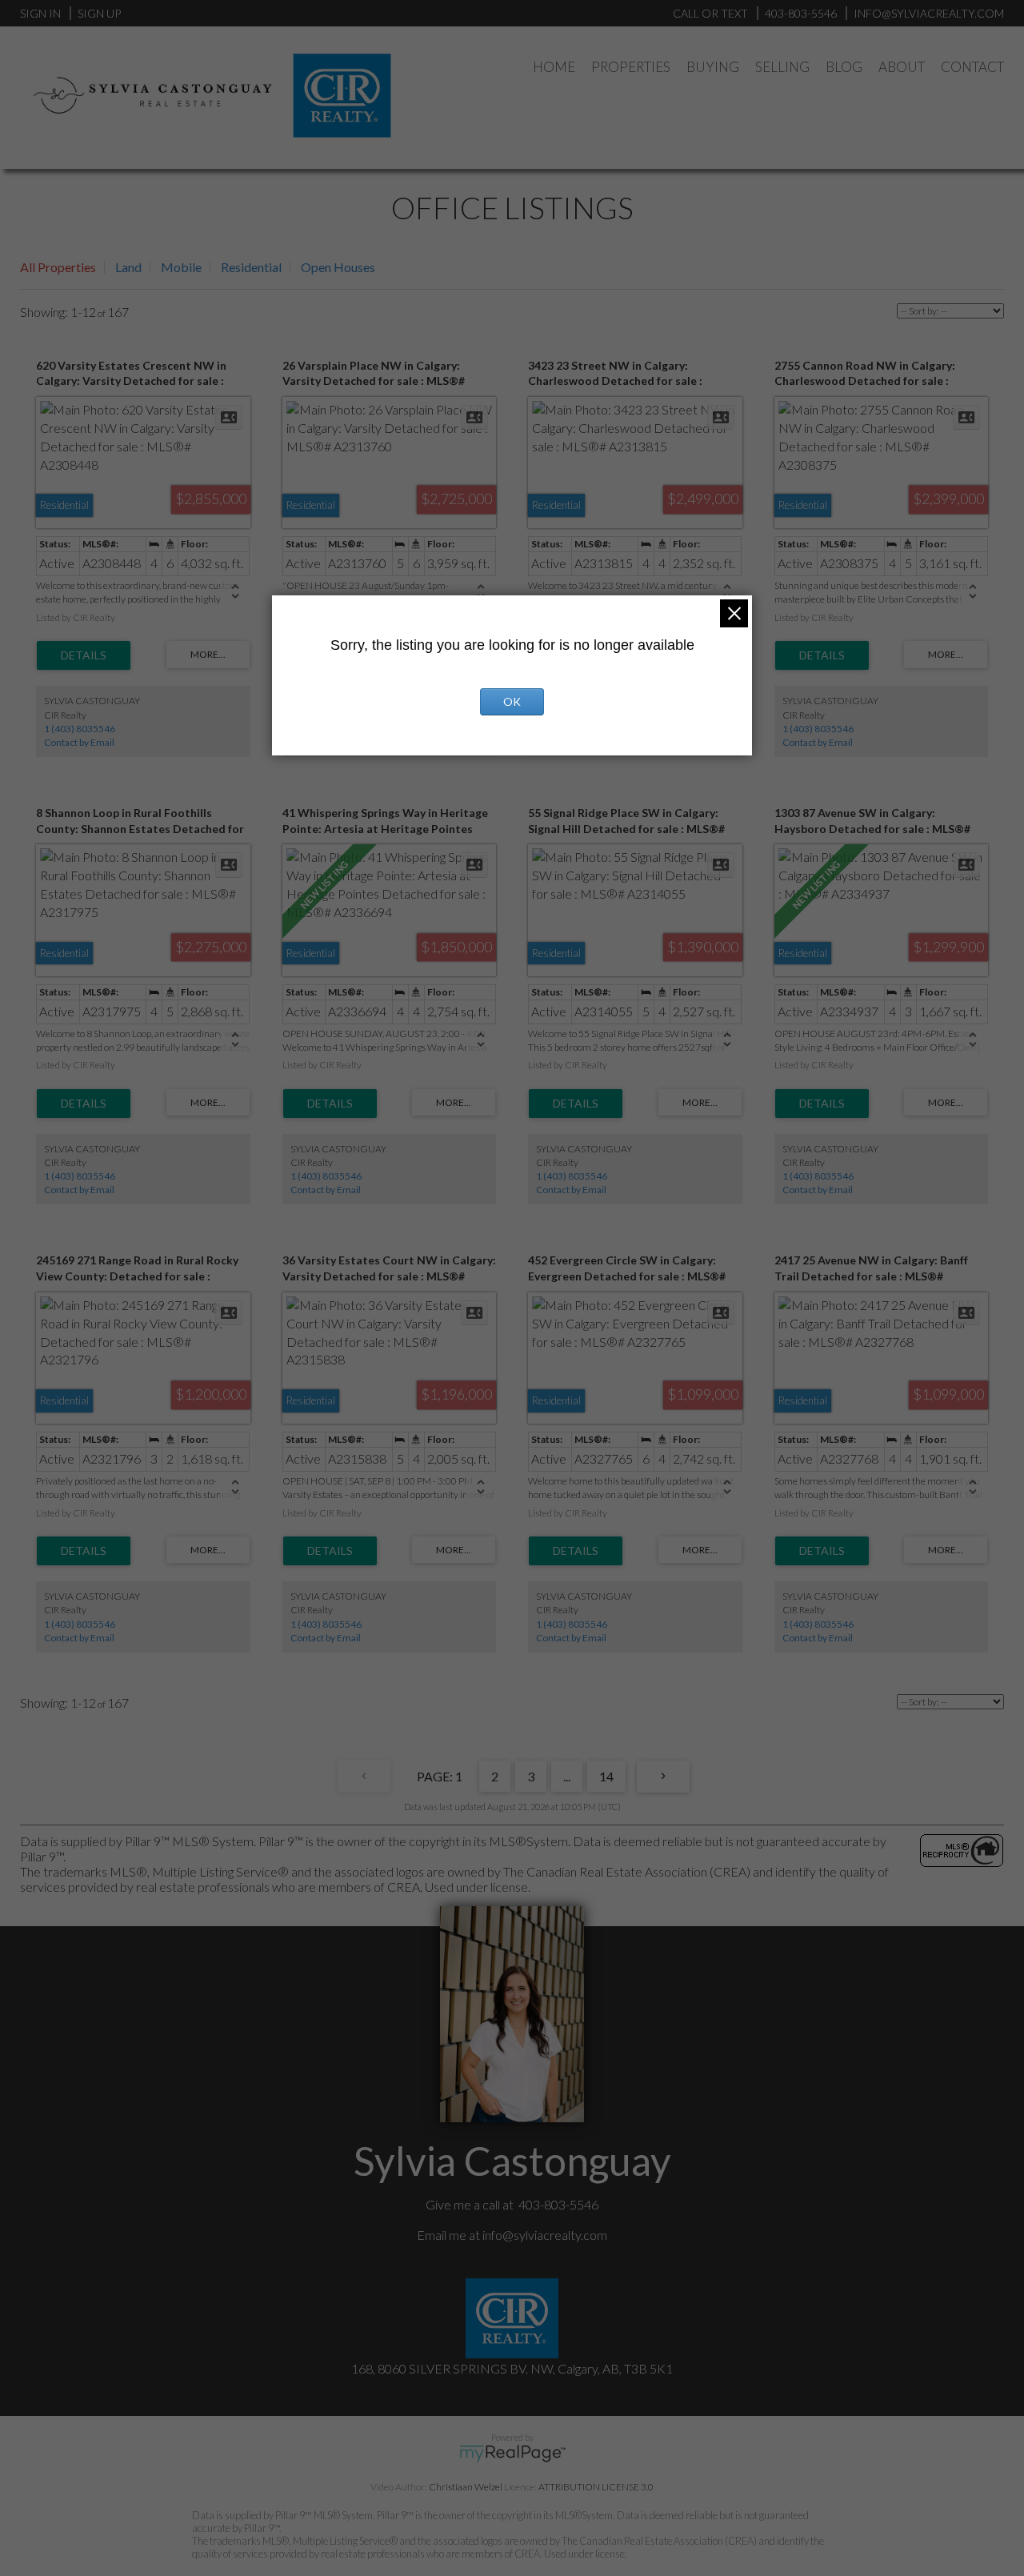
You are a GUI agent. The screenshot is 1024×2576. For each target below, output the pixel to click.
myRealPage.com (512, 2454)
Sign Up (99, 13)
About (902, 67)
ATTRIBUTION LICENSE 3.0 (596, 2487)
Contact (972, 67)
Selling (782, 67)
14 (606, 1776)
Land (128, 267)
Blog (844, 67)
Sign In (40, 13)
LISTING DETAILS (84, 655)
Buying (713, 67)
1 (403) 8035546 (80, 729)
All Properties (58, 267)
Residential (251, 267)
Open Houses (338, 267)
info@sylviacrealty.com (545, 2235)
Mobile (181, 267)
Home (554, 67)
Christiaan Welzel (466, 2487)
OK (512, 701)
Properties (631, 67)
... (567, 1776)
